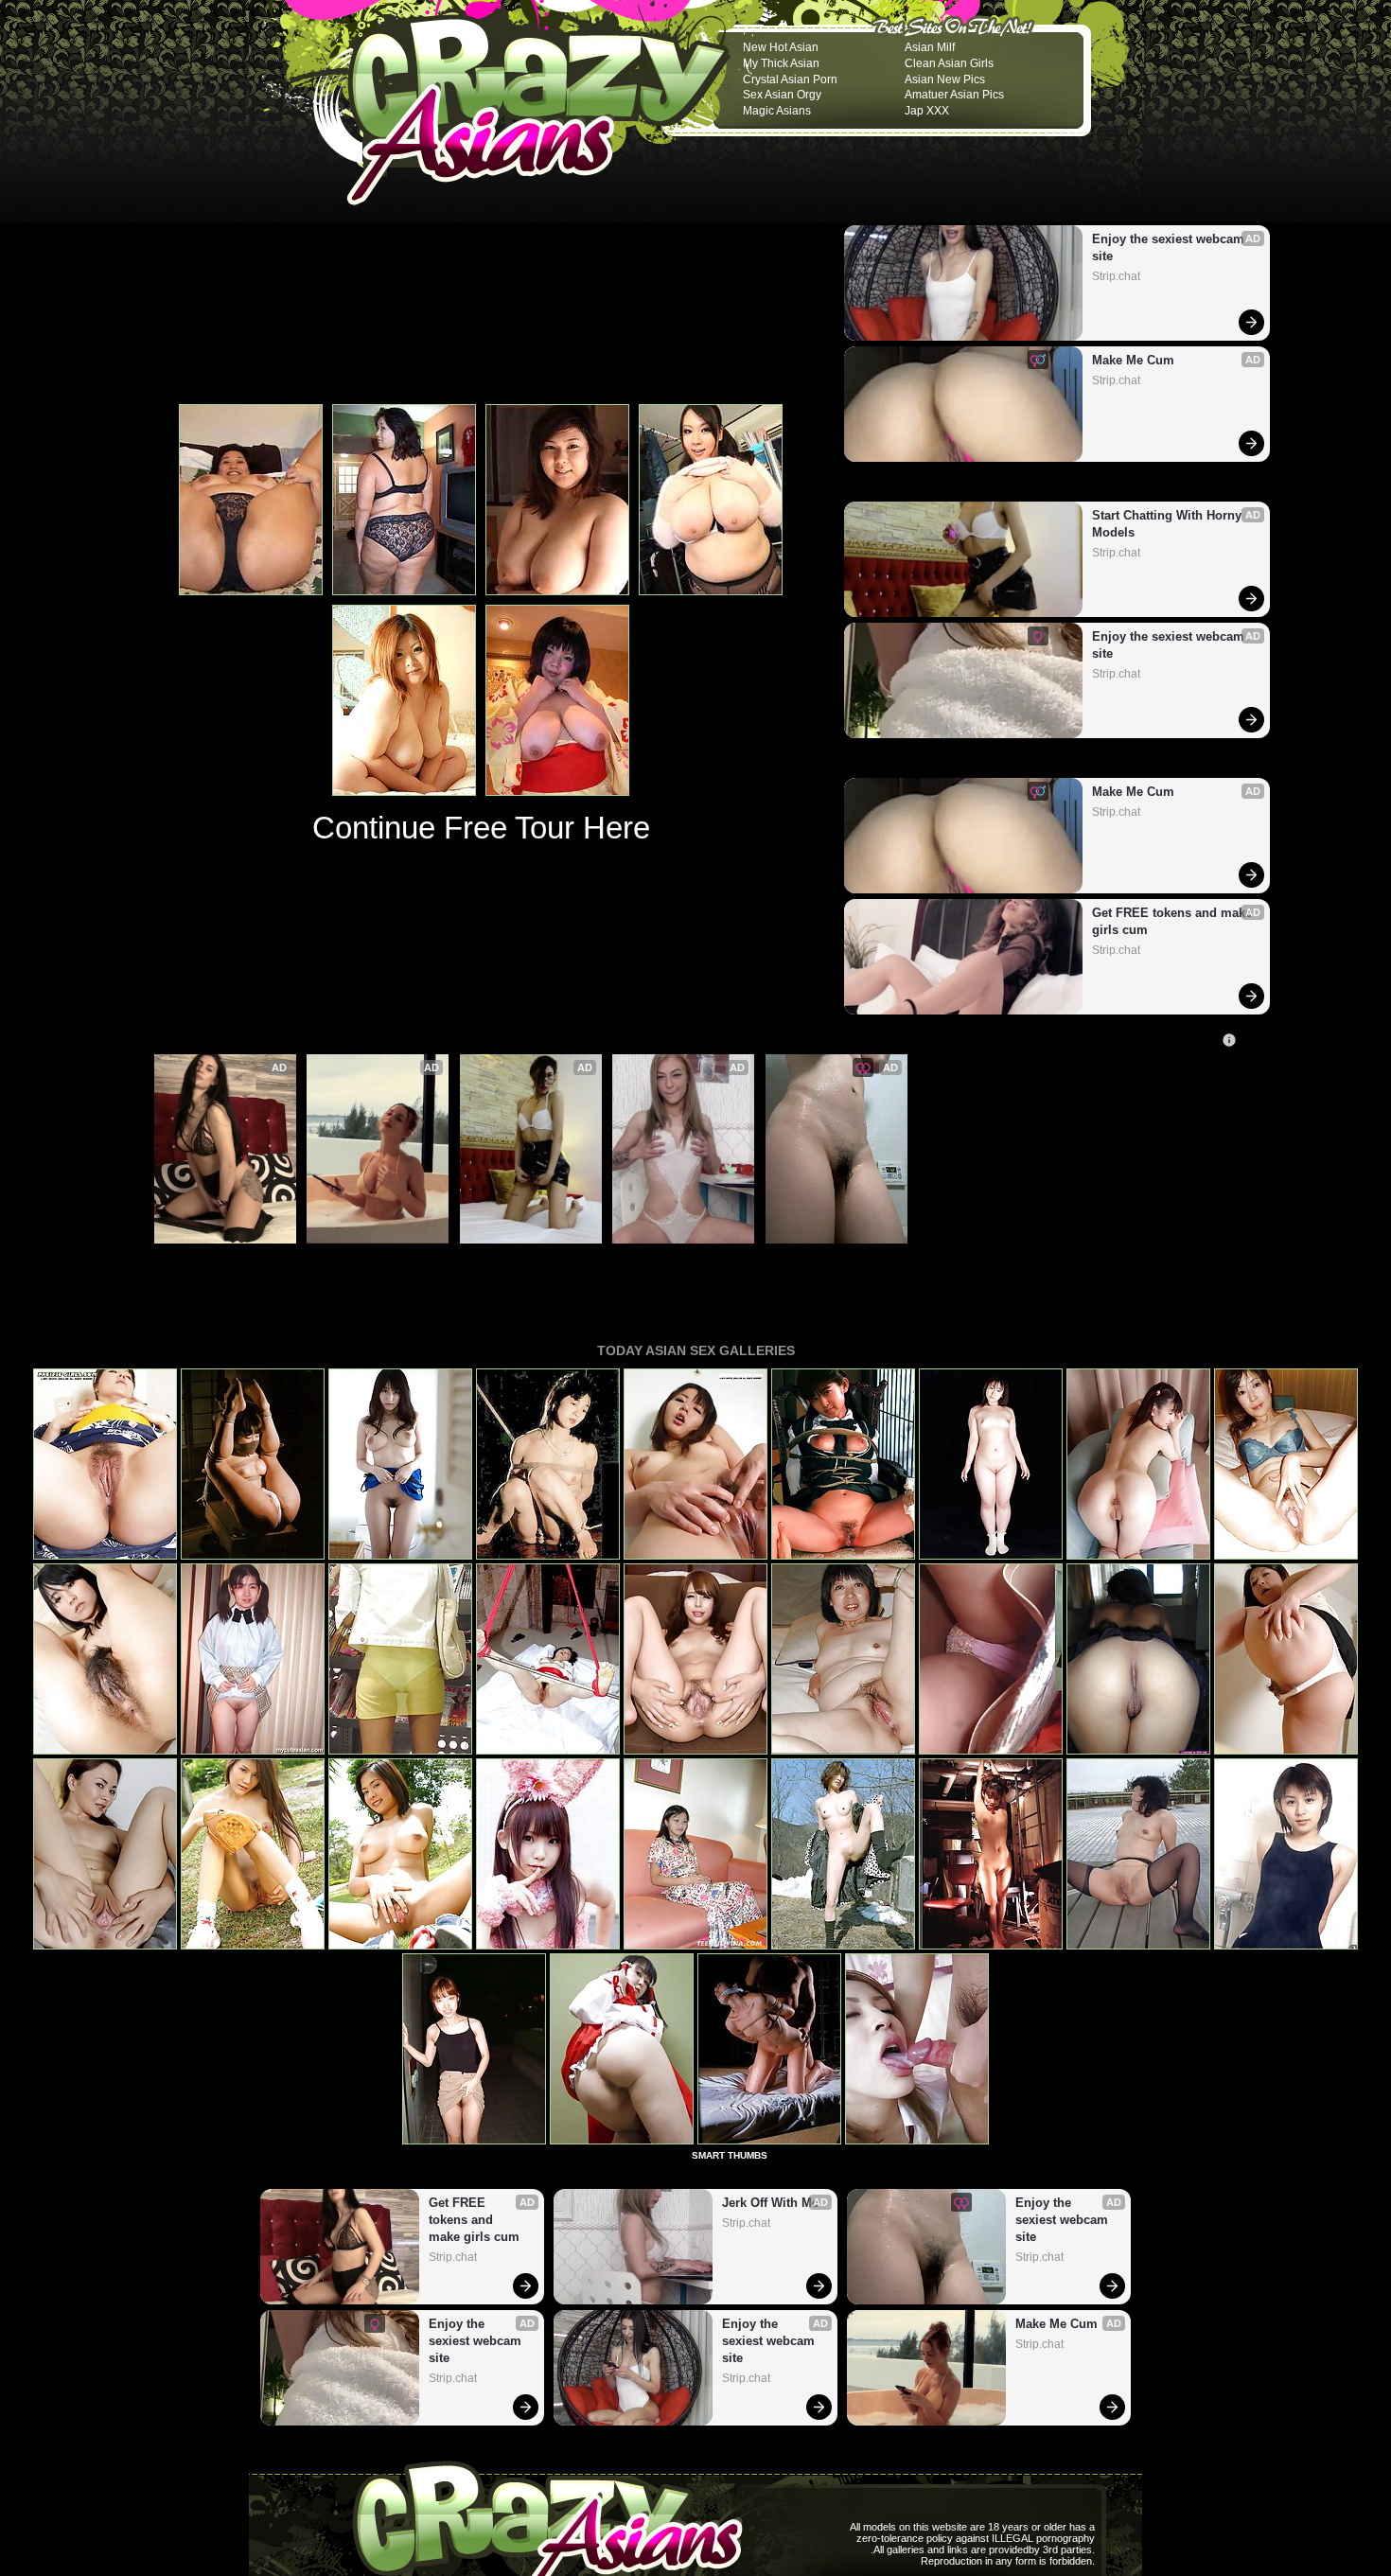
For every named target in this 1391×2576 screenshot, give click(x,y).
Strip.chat (1116, 276)
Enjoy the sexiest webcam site (1170, 247)
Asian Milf (930, 47)
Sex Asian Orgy (782, 95)
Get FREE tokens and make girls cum (1172, 921)
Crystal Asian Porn (790, 79)
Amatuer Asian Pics (954, 95)
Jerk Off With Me (667, 1254)
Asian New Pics (945, 79)
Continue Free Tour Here (481, 828)
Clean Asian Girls (949, 63)
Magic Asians (777, 111)
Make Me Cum (1133, 360)
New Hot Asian (781, 47)
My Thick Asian (781, 63)
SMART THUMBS (730, 2155)
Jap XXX (927, 111)
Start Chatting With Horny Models (1169, 524)
